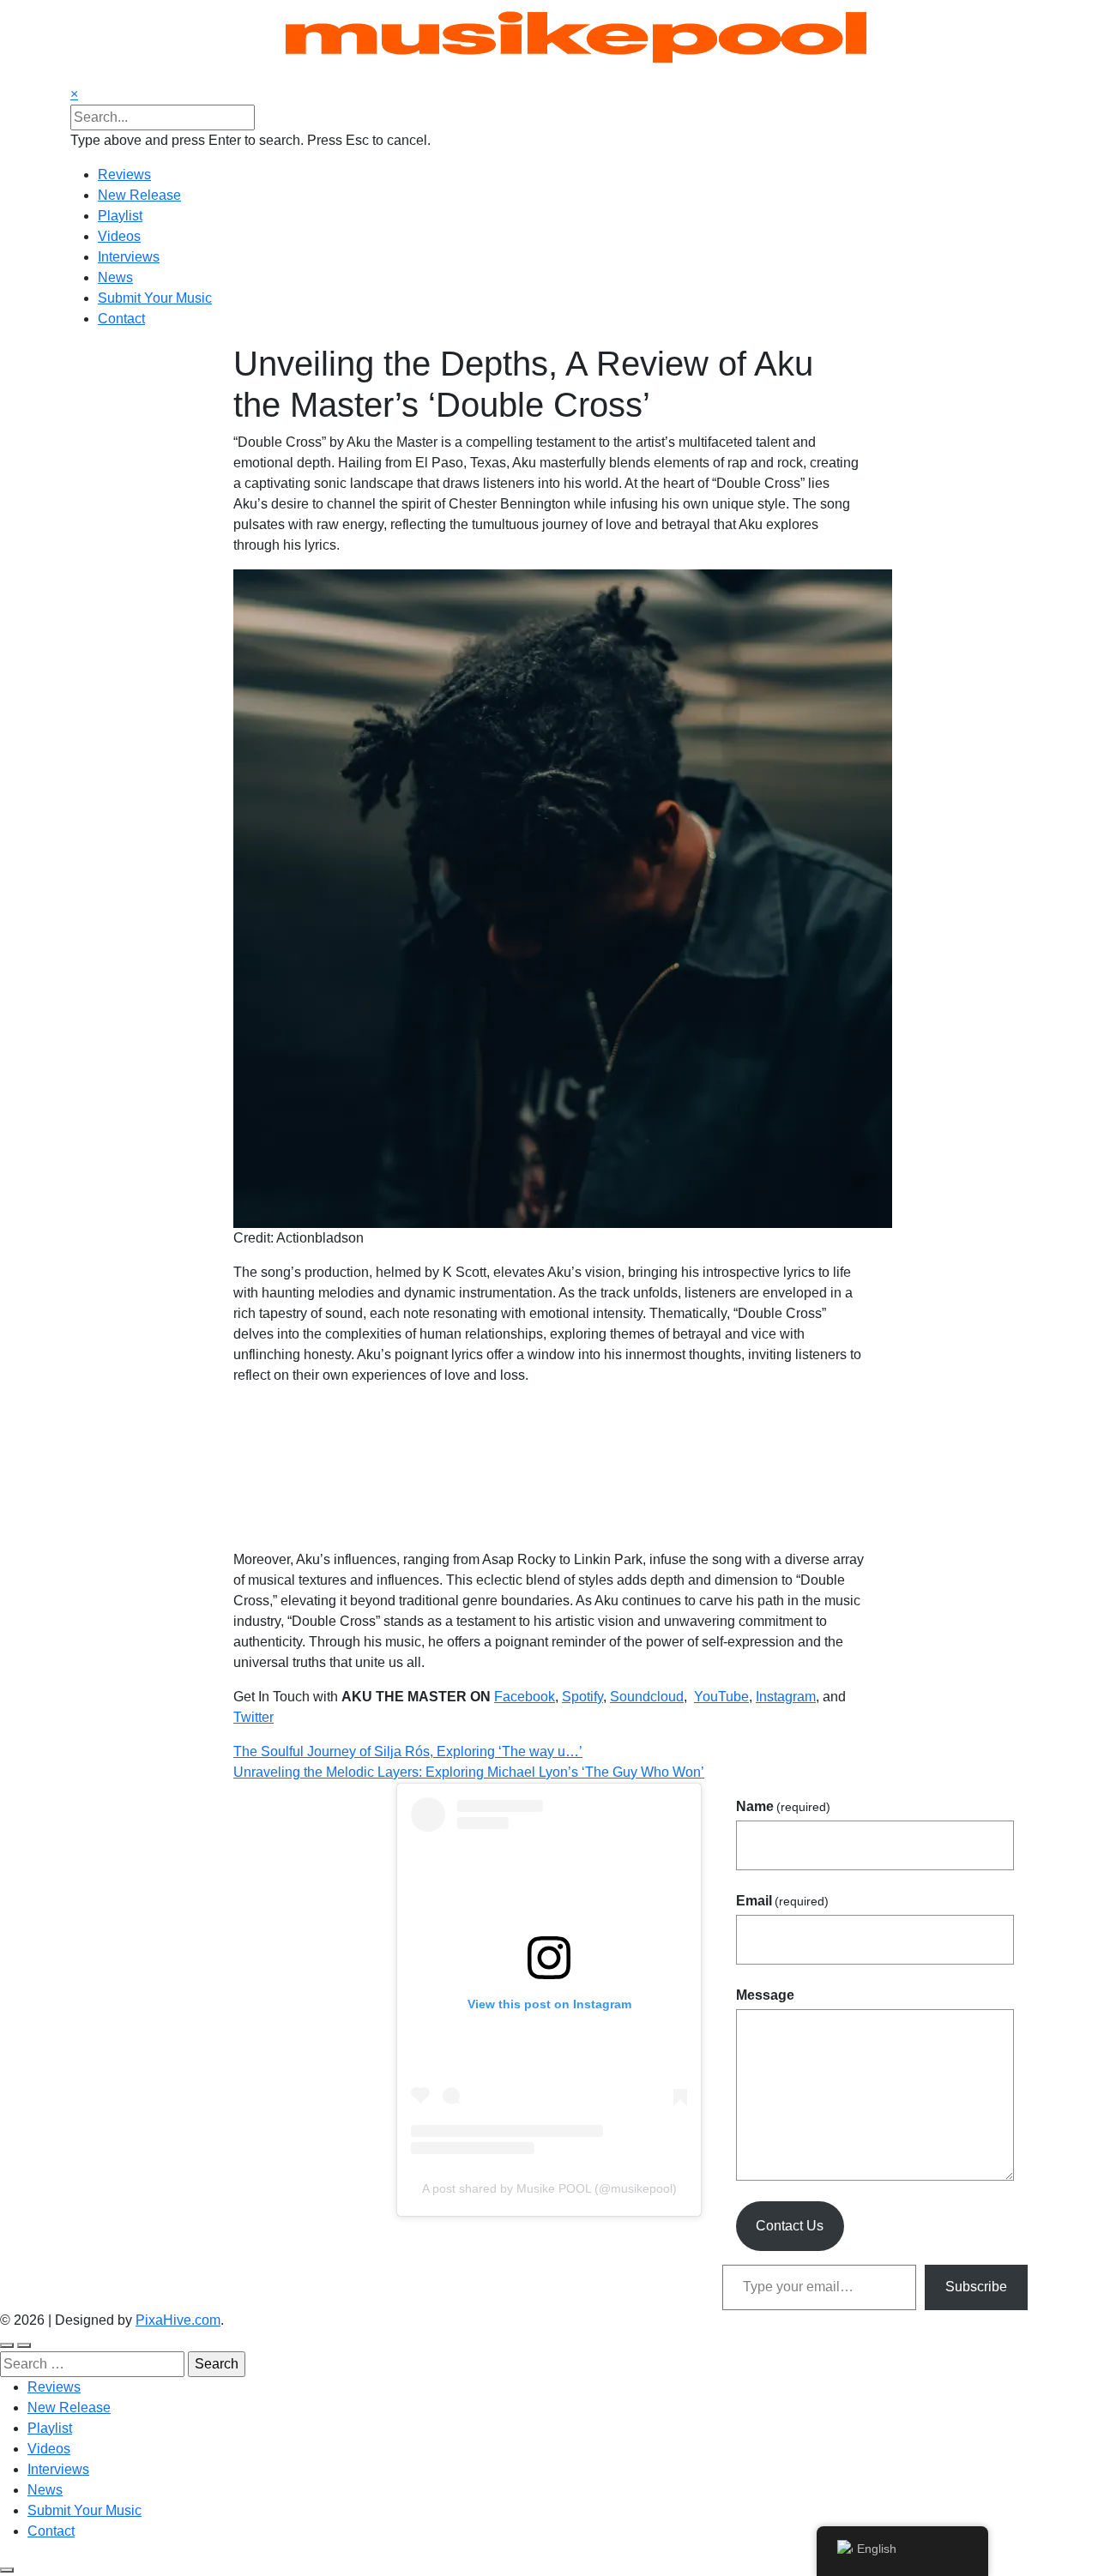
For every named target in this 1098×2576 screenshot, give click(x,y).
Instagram (786, 1697)
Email (782, 1901)
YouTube (721, 1697)
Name (783, 1806)
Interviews (129, 257)
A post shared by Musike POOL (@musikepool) (549, 2188)
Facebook (525, 1697)
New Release (139, 195)
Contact (121, 319)
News (115, 277)
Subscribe (976, 2287)
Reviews (124, 175)
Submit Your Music (155, 298)
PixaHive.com (178, 2320)
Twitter (253, 1717)
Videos (119, 236)
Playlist (120, 216)
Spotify (582, 1697)
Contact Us (790, 2226)
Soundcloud (647, 1697)
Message (765, 1995)
